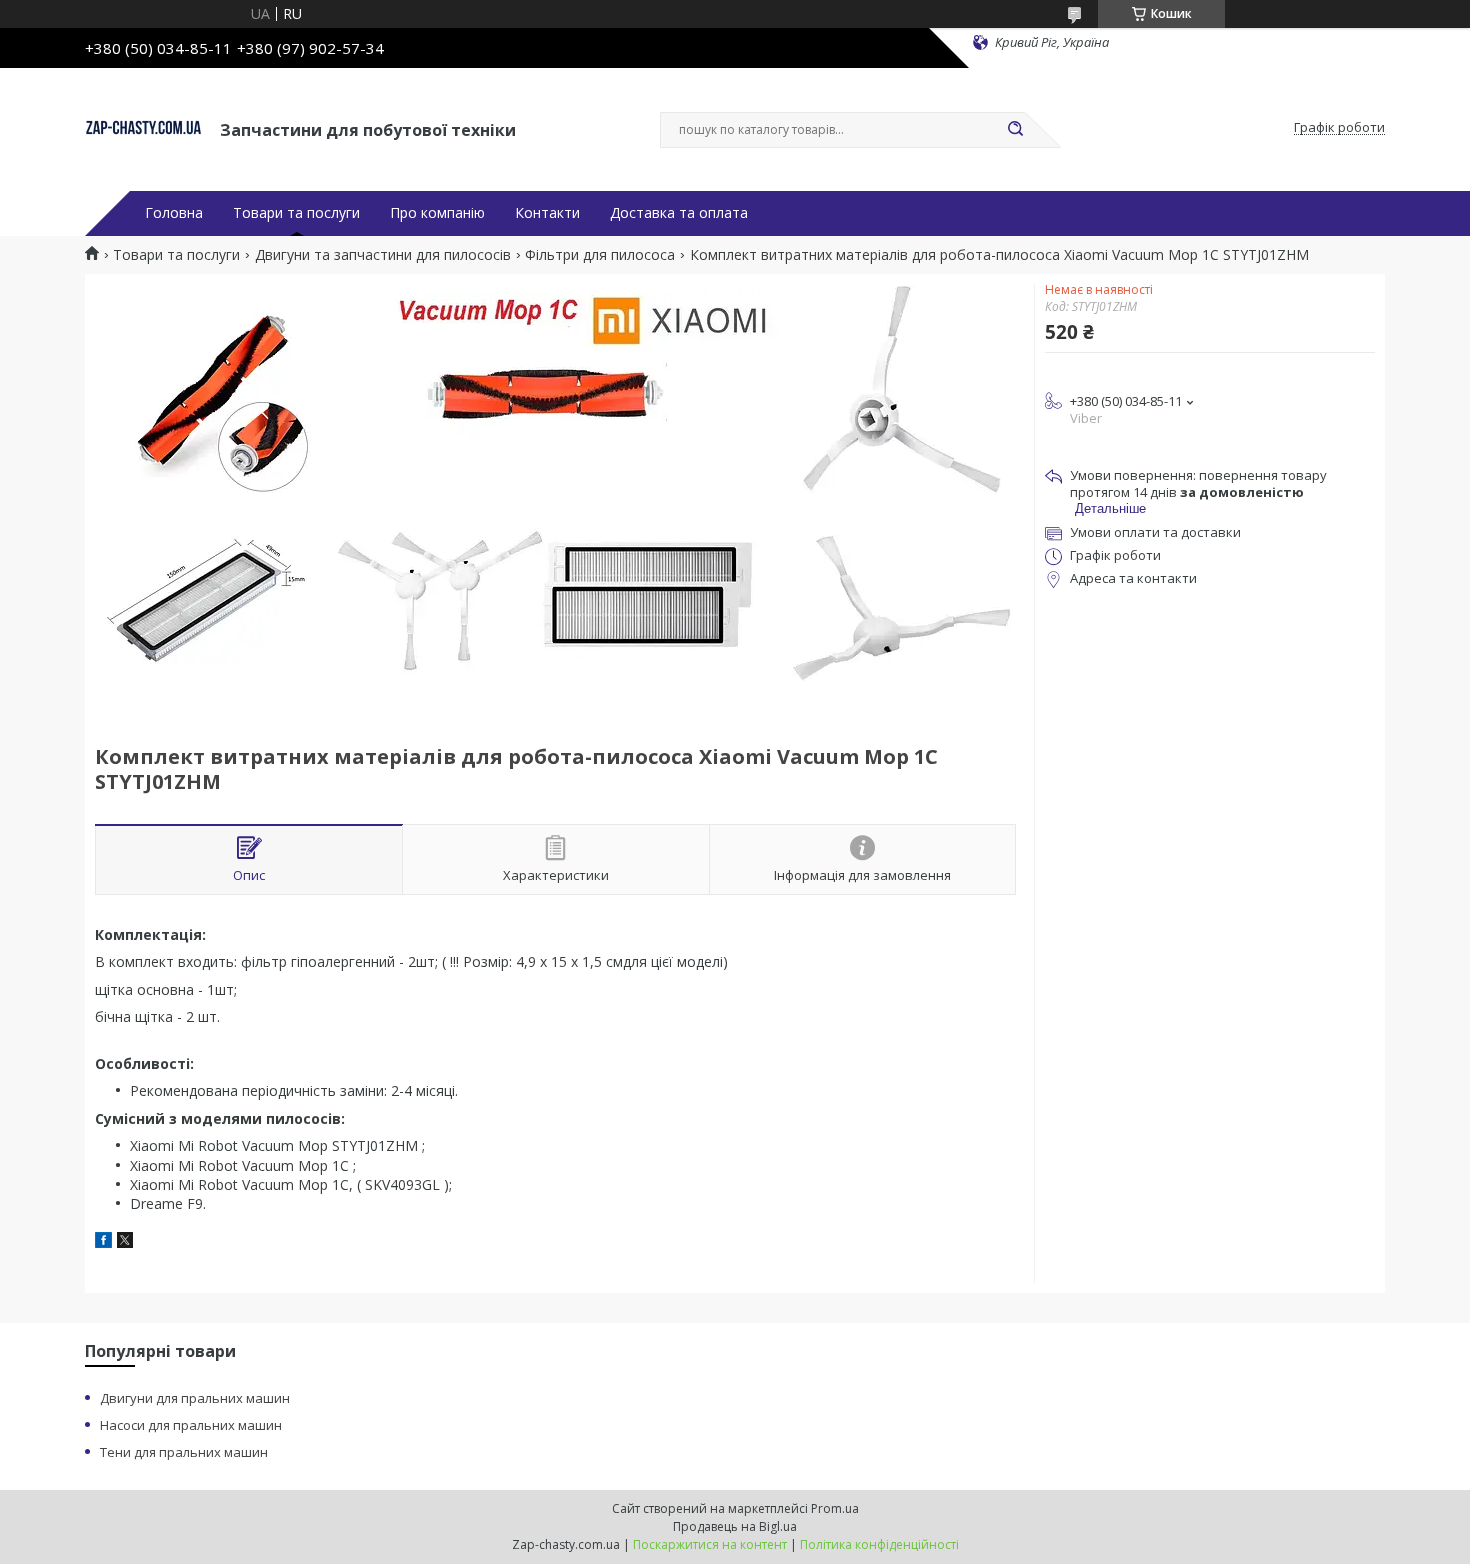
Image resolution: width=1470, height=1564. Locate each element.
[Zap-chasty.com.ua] (143, 128)
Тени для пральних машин (184, 1452)
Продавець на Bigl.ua (735, 1526)
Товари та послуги (296, 213)
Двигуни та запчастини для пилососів (383, 255)
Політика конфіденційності (879, 1544)
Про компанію (437, 213)
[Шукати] (1015, 130)
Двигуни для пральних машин (195, 1398)
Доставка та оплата (679, 213)
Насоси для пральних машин (191, 1425)
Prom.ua (835, 1508)
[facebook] (103, 1242)
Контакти (547, 213)
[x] (125, 1242)
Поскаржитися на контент (710, 1544)
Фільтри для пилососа (600, 255)
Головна (174, 213)
